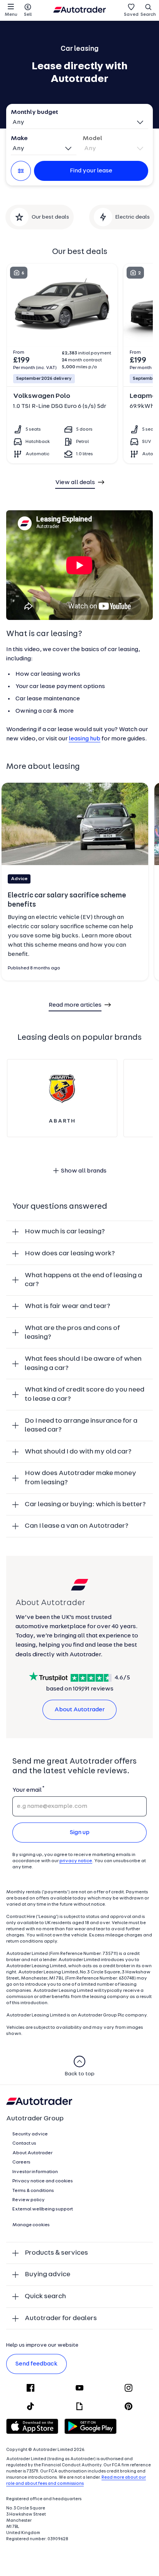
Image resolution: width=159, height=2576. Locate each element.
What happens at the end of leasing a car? (83, 1280)
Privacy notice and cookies (43, 2181)
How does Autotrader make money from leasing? (80, 1478)
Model (92, 139)
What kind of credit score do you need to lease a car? (85, 1394)
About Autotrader (79, 1710)
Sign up (80, 1833)
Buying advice (47, 2274)
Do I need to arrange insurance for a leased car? (81, 1426)
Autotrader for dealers (61, 2318)
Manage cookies (31, 2225)
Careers (21, 2162)
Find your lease (91, 171)
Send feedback (36, 2364)
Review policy (29, 2200)
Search (148, 15)
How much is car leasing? (65, 1232)
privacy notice (76, 1861)
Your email (27, 1790)
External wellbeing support (43, 2209)
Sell (28, 15)
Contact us (24, 2143)
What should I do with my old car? (78, 1452)
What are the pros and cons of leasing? (72, 1333)
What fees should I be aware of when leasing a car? (83, 1364)
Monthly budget (35, 112)
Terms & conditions (33, 2191)
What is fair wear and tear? (68, 1306)
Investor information (35, 2172)
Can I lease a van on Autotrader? (77, 1526)
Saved (131, 15)
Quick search (45, 2296)
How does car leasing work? (70, 1254)
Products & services (56, 2253)
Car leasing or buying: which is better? (85, 1504)
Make (19, 139)
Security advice (30, 2134)
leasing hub (85, 739)
